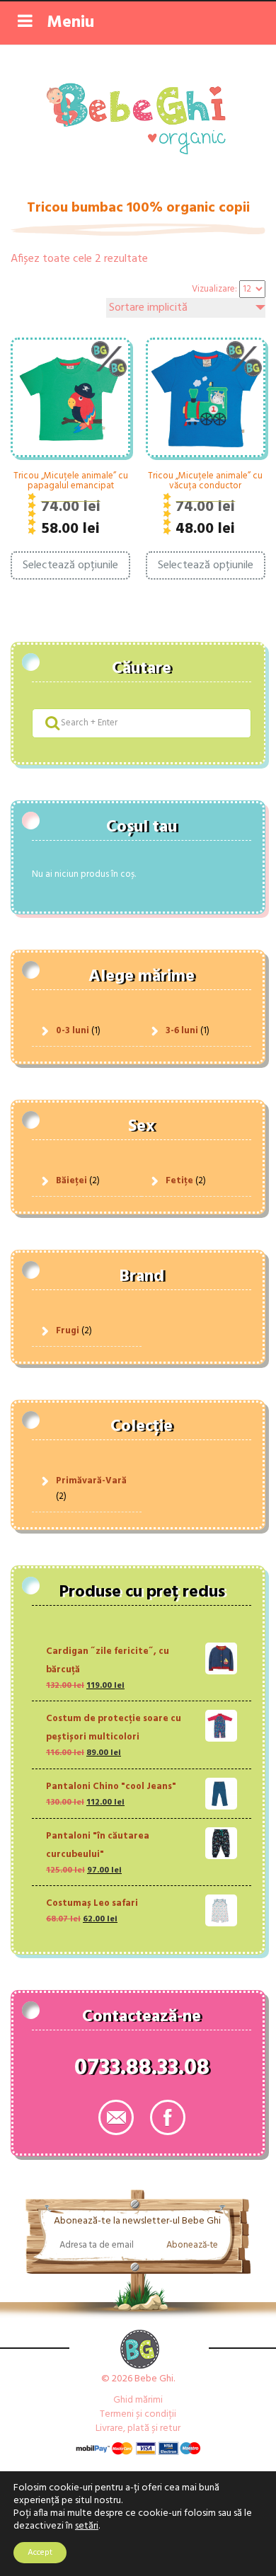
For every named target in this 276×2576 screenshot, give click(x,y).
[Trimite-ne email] (116, 2117)
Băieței (71, 1181)
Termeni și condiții (138, 2414)
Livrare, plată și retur (138, 2428)
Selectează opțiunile (70, 565)
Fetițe (179, 1181)
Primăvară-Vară (91, 1481)
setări (87, 2526)
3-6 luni (182, 1031)
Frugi (68, 1331)
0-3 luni (73, 1031)
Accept (40, 2553)
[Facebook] (168, 2117)
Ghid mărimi (138, 2400)
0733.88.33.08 (142, 2071)
